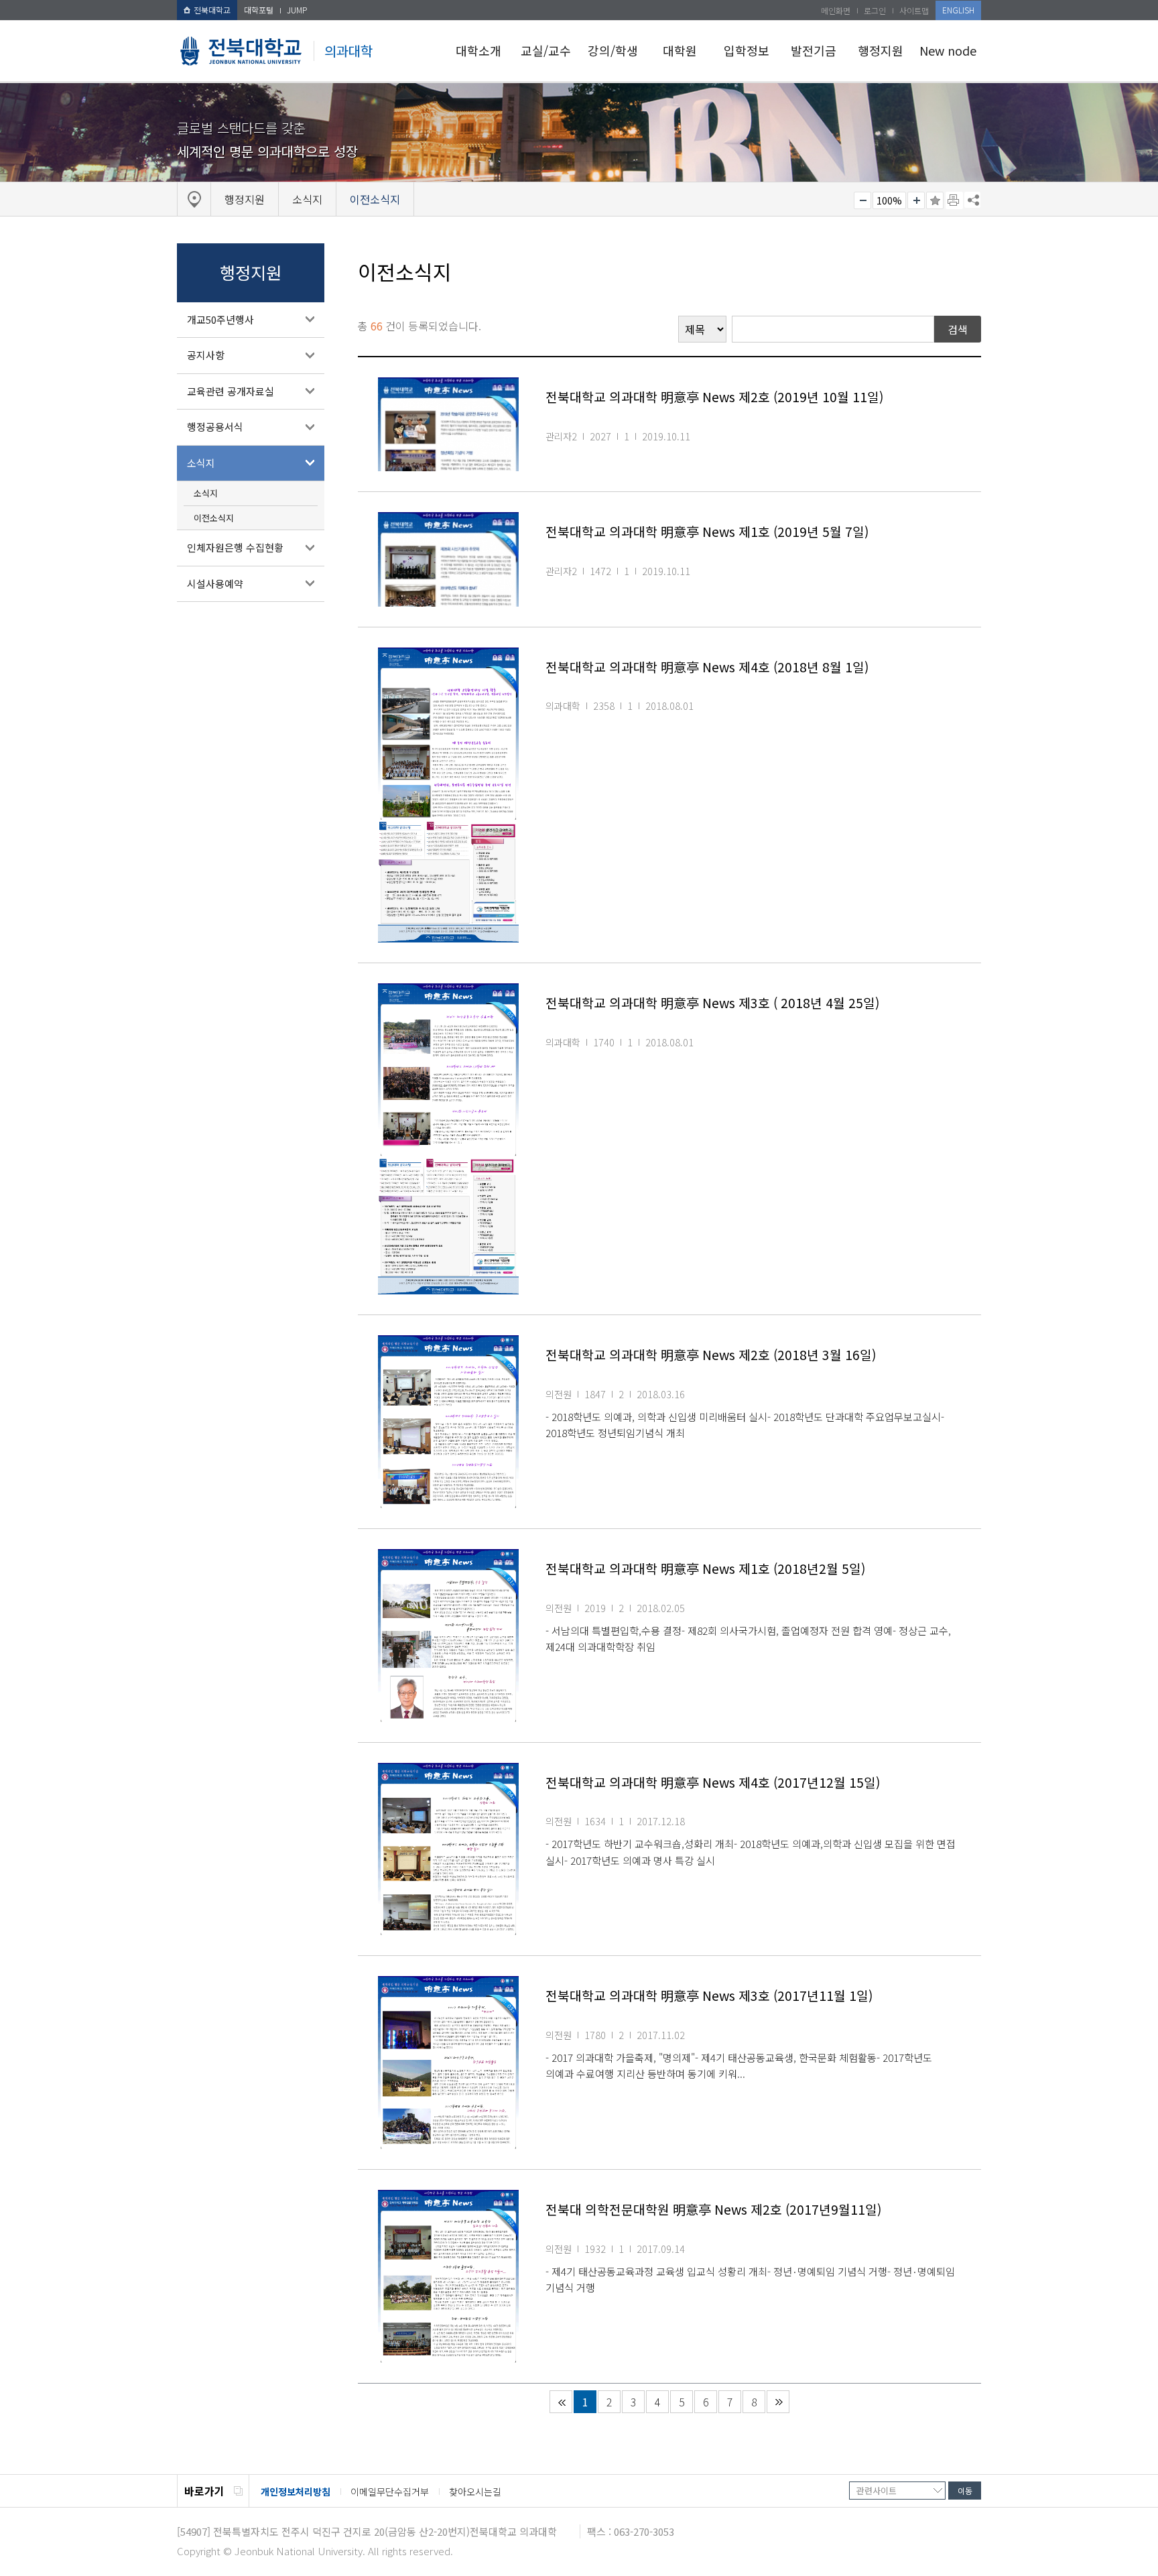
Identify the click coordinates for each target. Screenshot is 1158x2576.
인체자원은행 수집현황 (235, 547)
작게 (862, 200)
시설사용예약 (215, 584)
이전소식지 (214, 518)
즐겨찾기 (935, 200)
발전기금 (814, 50)
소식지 (201, 463)
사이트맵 (914, 10)
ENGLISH (958, 10)
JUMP (297, 10)
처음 (561, 2402)
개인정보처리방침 (296, 2492)
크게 (916, 200)
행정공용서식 (215, 427)
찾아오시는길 (475, 2492)
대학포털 (259, 10)
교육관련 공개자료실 (231, 391)
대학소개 (478, 50)
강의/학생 (613, 50)
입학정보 (747, 50)
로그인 (875, 10)
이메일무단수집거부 (390, 2492)
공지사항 (206, 355)
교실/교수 (546, 50)
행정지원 (881, 50)
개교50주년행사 (220, 319)
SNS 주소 (972, 200)
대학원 (680, 50)
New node (948, 50)
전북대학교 (212, 10)
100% (889, 200)
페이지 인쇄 (954, 200)
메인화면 (836, 10)
